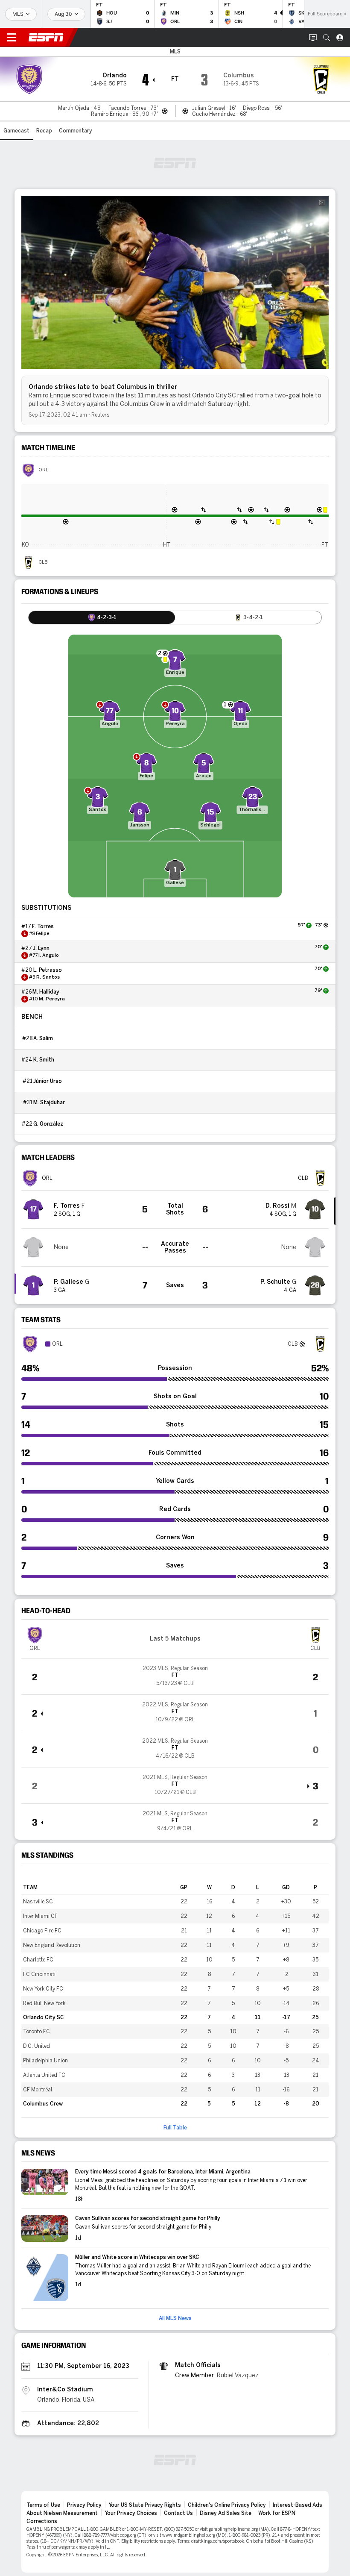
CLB (43, 562)
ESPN (46, 37)
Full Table (175, 2128)
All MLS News (175, 2318)
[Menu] (12, 38)
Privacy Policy (84, 2505)
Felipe (43, 934)
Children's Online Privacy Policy (227, 2505)
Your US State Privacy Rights (145, 2505)
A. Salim (43, 1038)
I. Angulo (49, 956)
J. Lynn (41, 948)
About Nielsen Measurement (62, 2513)
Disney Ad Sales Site (226, 2513)
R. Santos (48, 977)
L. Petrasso (48, 970)
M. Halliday (46, 992)
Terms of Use (43, 2505)
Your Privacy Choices (131, 2513)
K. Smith (44, 1060)
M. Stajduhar (49, 1103)
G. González (48, 1124)
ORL (43, 470)
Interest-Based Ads (297, 2505)
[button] (327, 38)
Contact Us (178, 2513)
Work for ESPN (277, 2513)
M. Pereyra (52, 999)
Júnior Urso (48, 1081)
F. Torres (43, 926)
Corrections (42, 2521)
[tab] (102, 618)
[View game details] (175, 1676)
